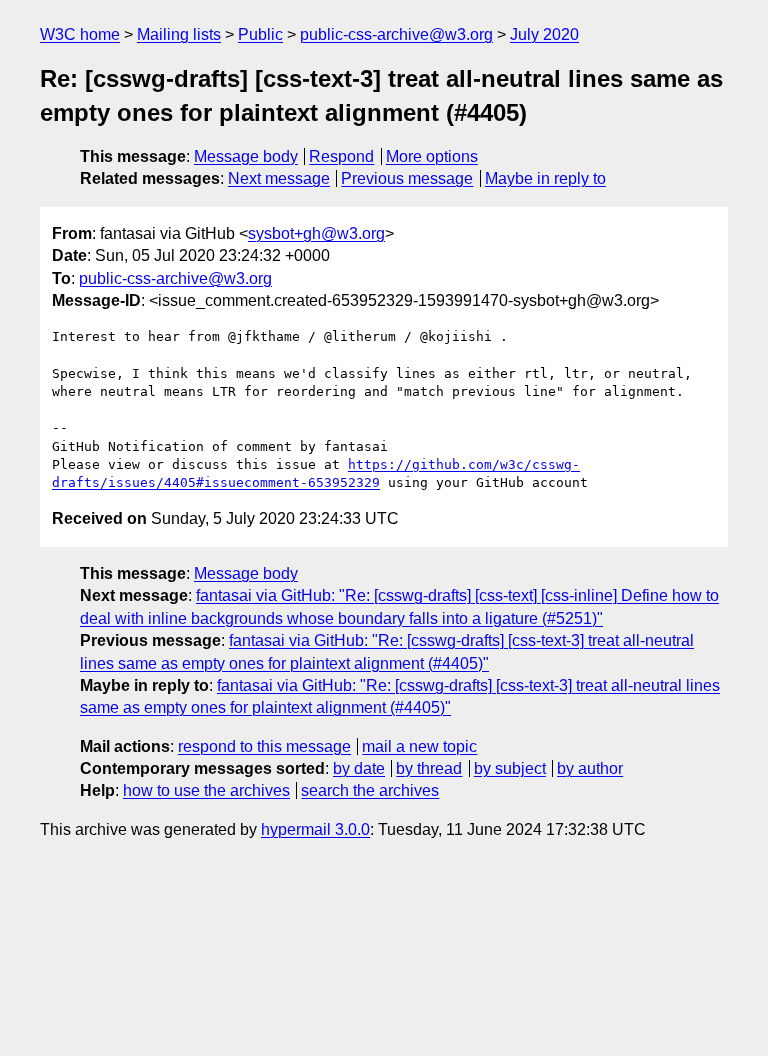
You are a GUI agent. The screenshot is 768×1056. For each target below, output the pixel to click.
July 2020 (544, 34)
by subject (510, 768)
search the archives (370, 790)
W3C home (80, 34)
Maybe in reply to (545, 178)
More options (432, 156)
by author (590, 768)
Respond (341, 156)
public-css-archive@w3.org (396, 34)
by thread (429, 768)
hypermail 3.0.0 (315, 829)
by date (359, 768)
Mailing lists (179, 34)
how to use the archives (206, 790)
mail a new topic (419, 746)
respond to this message (264, 746)
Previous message (407, 178)
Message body (246, 156)
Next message (279, 178)
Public (260, 34)
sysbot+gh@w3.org (316, 233)
